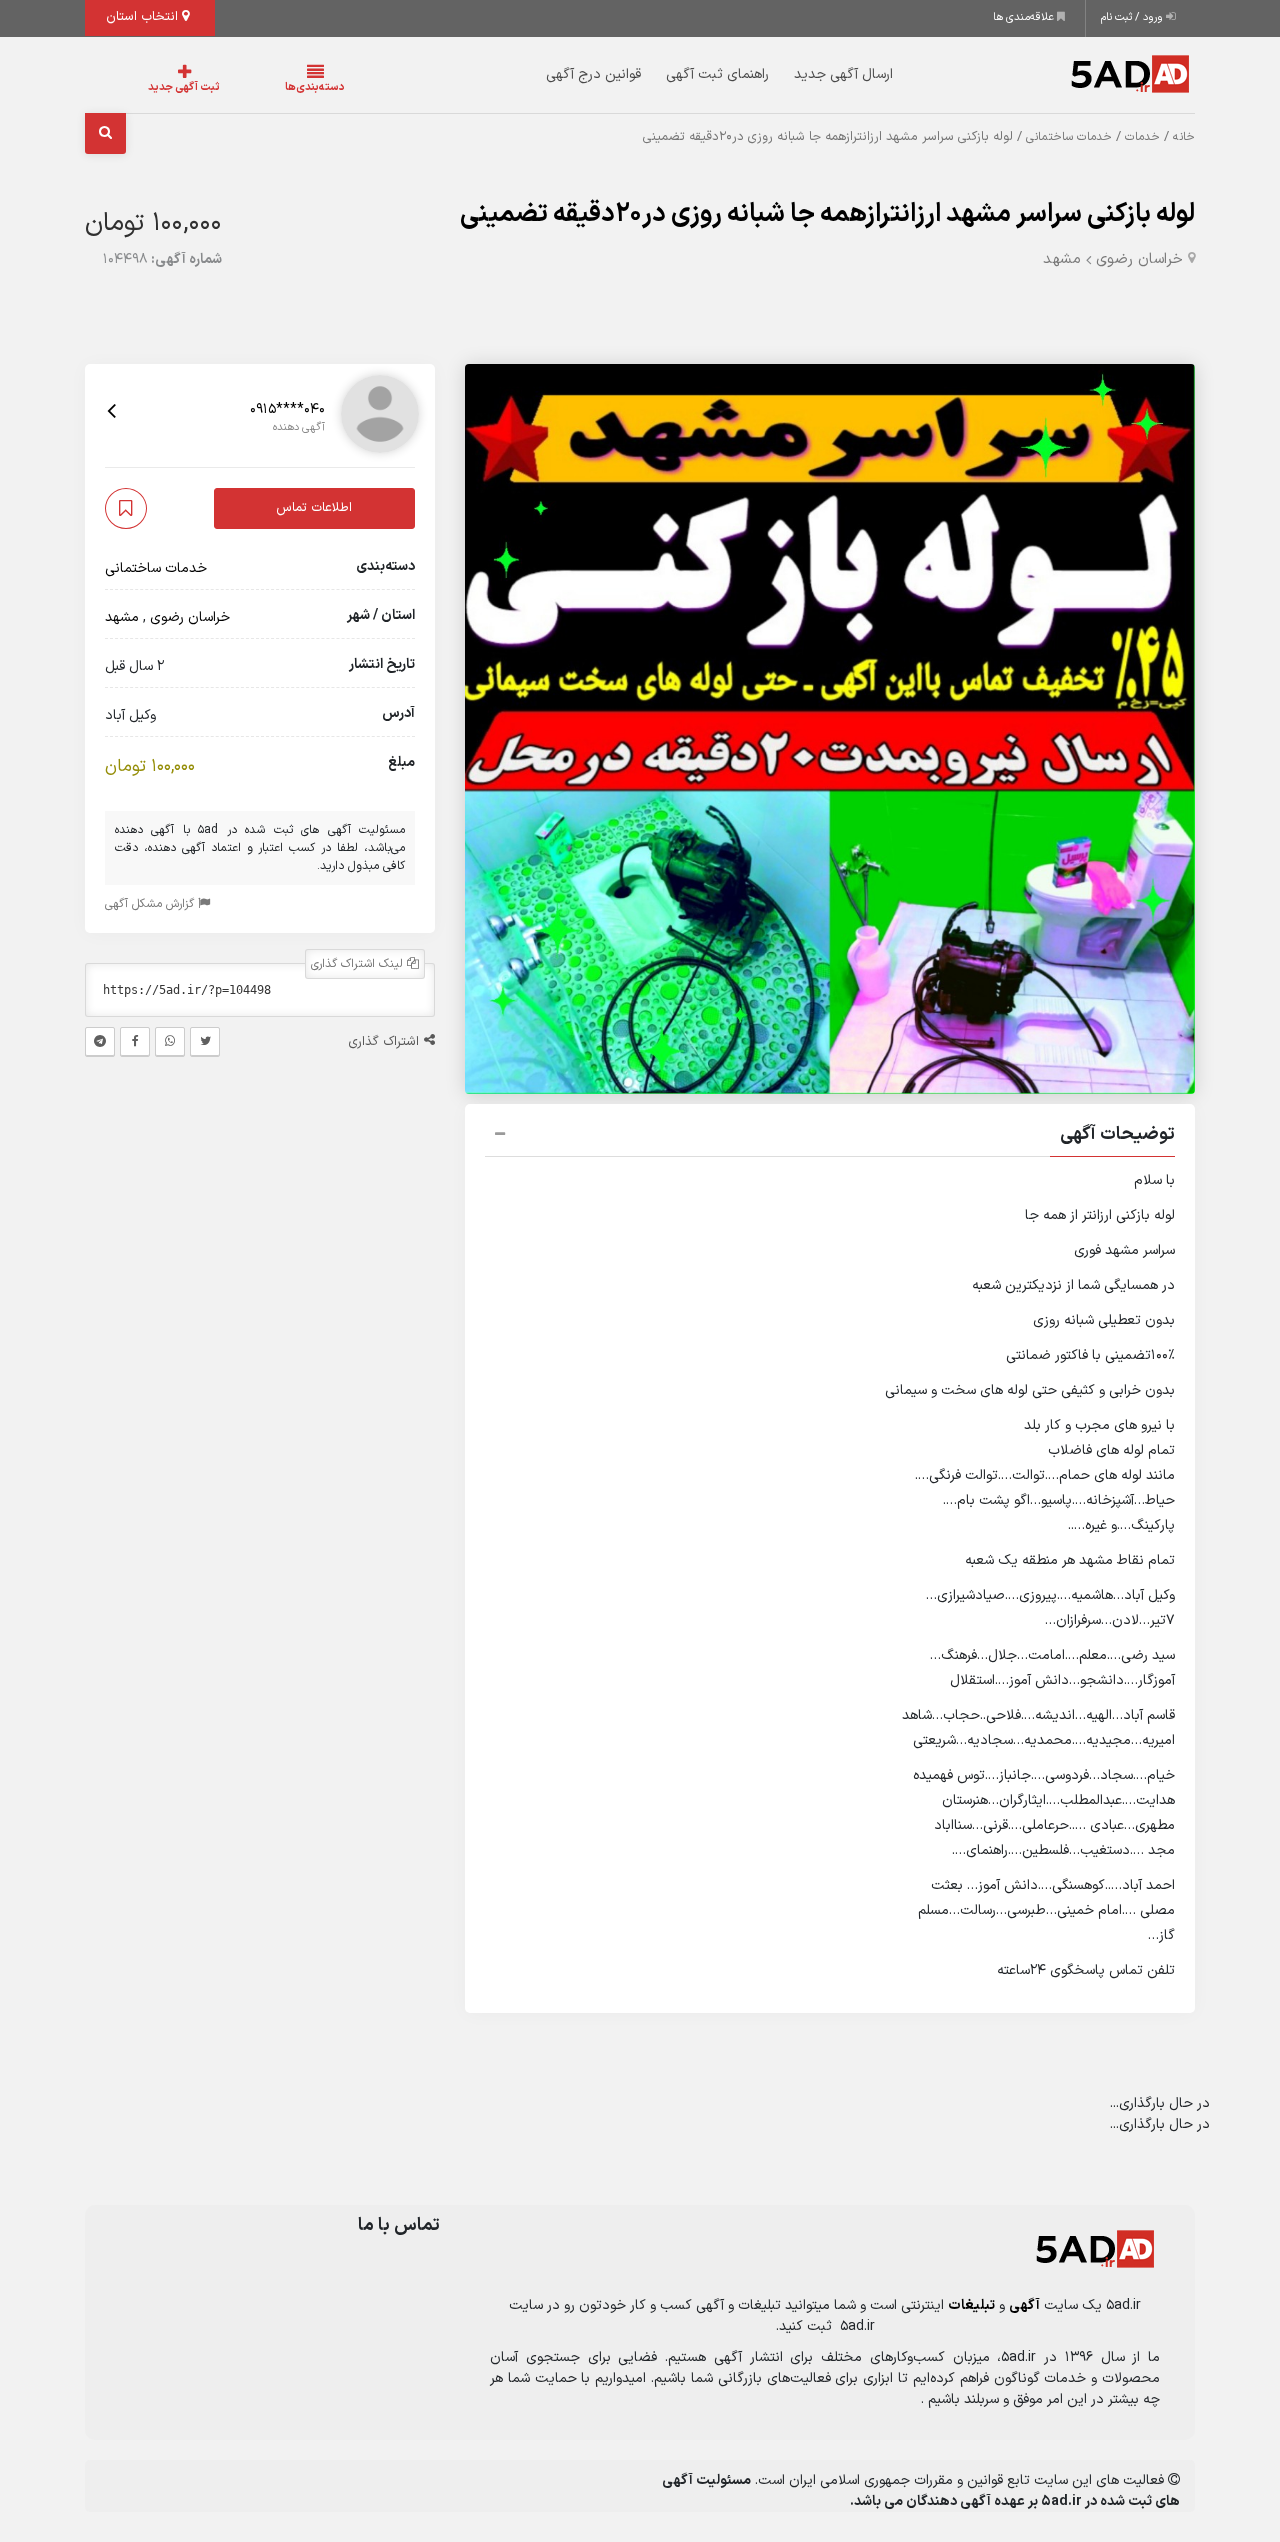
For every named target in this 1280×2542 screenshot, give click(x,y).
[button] (830, 1137)
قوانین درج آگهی (553, 74)
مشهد (1062, 259)
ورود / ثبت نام (1133, 17)
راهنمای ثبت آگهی (677, 74)
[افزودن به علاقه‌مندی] (126, 508)
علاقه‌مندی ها (1025, 17)
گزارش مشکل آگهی (151, 904)
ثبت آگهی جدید (164, 87)
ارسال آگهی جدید (803, 74)
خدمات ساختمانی (1069, 137)
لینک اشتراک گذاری (359, 964)
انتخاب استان (144, 17)
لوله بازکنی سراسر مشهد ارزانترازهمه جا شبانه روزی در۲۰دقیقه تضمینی (827, 214)
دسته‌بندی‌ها (255, 87)
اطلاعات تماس (314, 508)
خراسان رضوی (1139, 259)
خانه (1184, 137)
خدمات (1142, 137)
